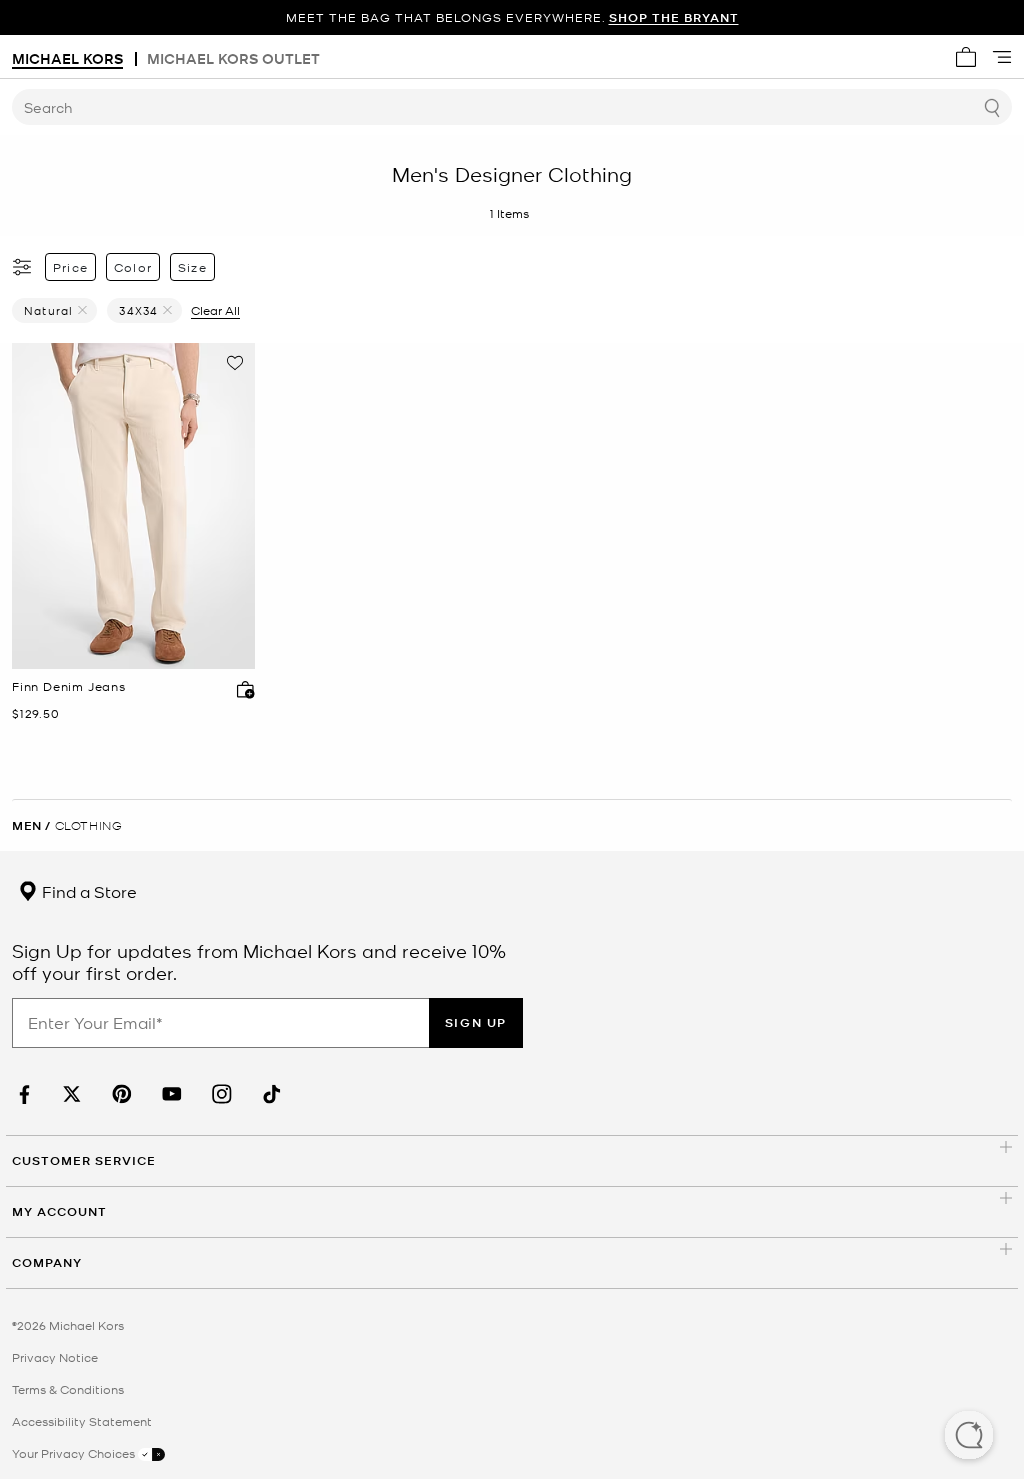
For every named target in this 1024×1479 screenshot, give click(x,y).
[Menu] (1002, 57)
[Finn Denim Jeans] (133, 506)
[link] (22, 1094)
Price (70, 267)
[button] (969, 1437)
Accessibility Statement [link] (82, 1421)
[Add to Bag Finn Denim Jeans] (241, 689)
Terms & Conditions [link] (68, 1389)
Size (192, 267)
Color (133, 267)
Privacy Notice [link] (55, 1357)
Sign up (476, 1022)
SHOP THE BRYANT (674, 17)
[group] (512, 17)
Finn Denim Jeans (69, 686)
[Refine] (23, 267)
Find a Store (87, 891)
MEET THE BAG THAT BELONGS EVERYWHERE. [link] (512, 17)
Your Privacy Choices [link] (75, 1453)
